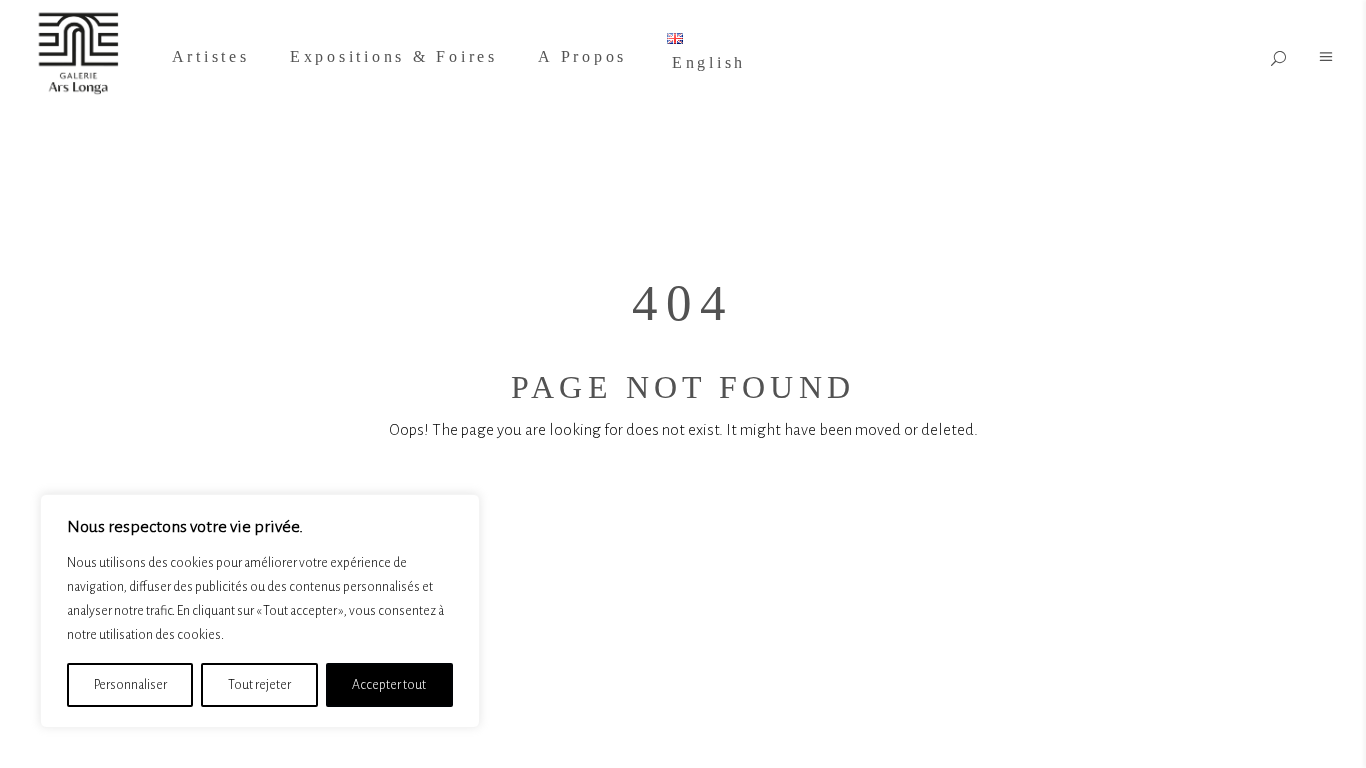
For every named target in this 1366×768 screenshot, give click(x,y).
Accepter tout (389, 685)
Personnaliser (130, 685)
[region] (260, 611)
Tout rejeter (259, 685)
